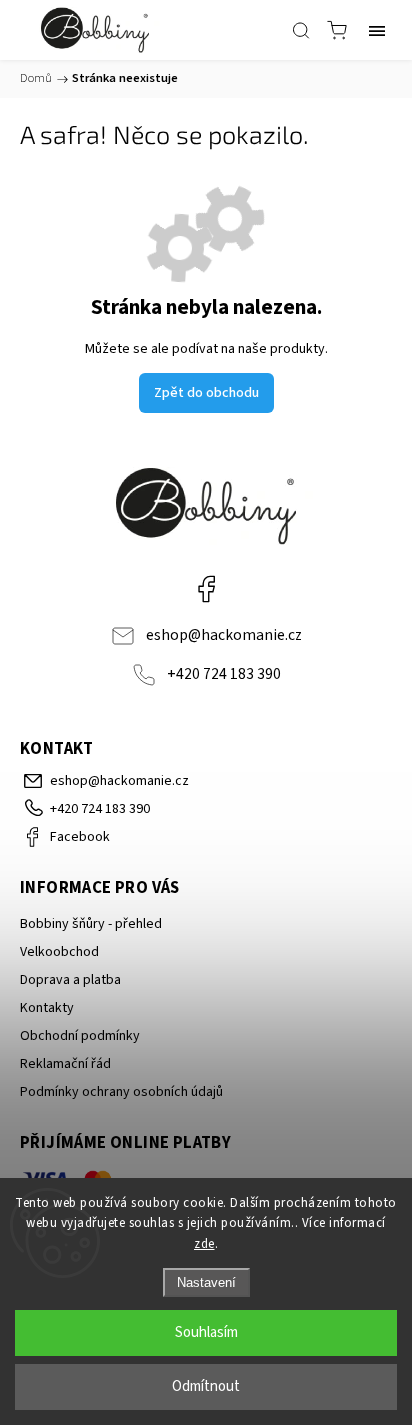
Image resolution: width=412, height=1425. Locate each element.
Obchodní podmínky (80, 1036)
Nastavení (206, 1282)
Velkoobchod (59, 952)
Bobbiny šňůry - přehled (91, 924)
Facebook (206, 589)
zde (204, 1244)
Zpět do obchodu (206, 393)
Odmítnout (206, 1386)
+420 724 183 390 (224, 674)
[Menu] (377, 30)
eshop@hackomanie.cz (224, 635)
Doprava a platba (70, 980)
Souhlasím (206, 1332)
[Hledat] (301, 30)
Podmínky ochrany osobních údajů (121, 1092)
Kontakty (47, 1008)
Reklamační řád (65, 1064)
